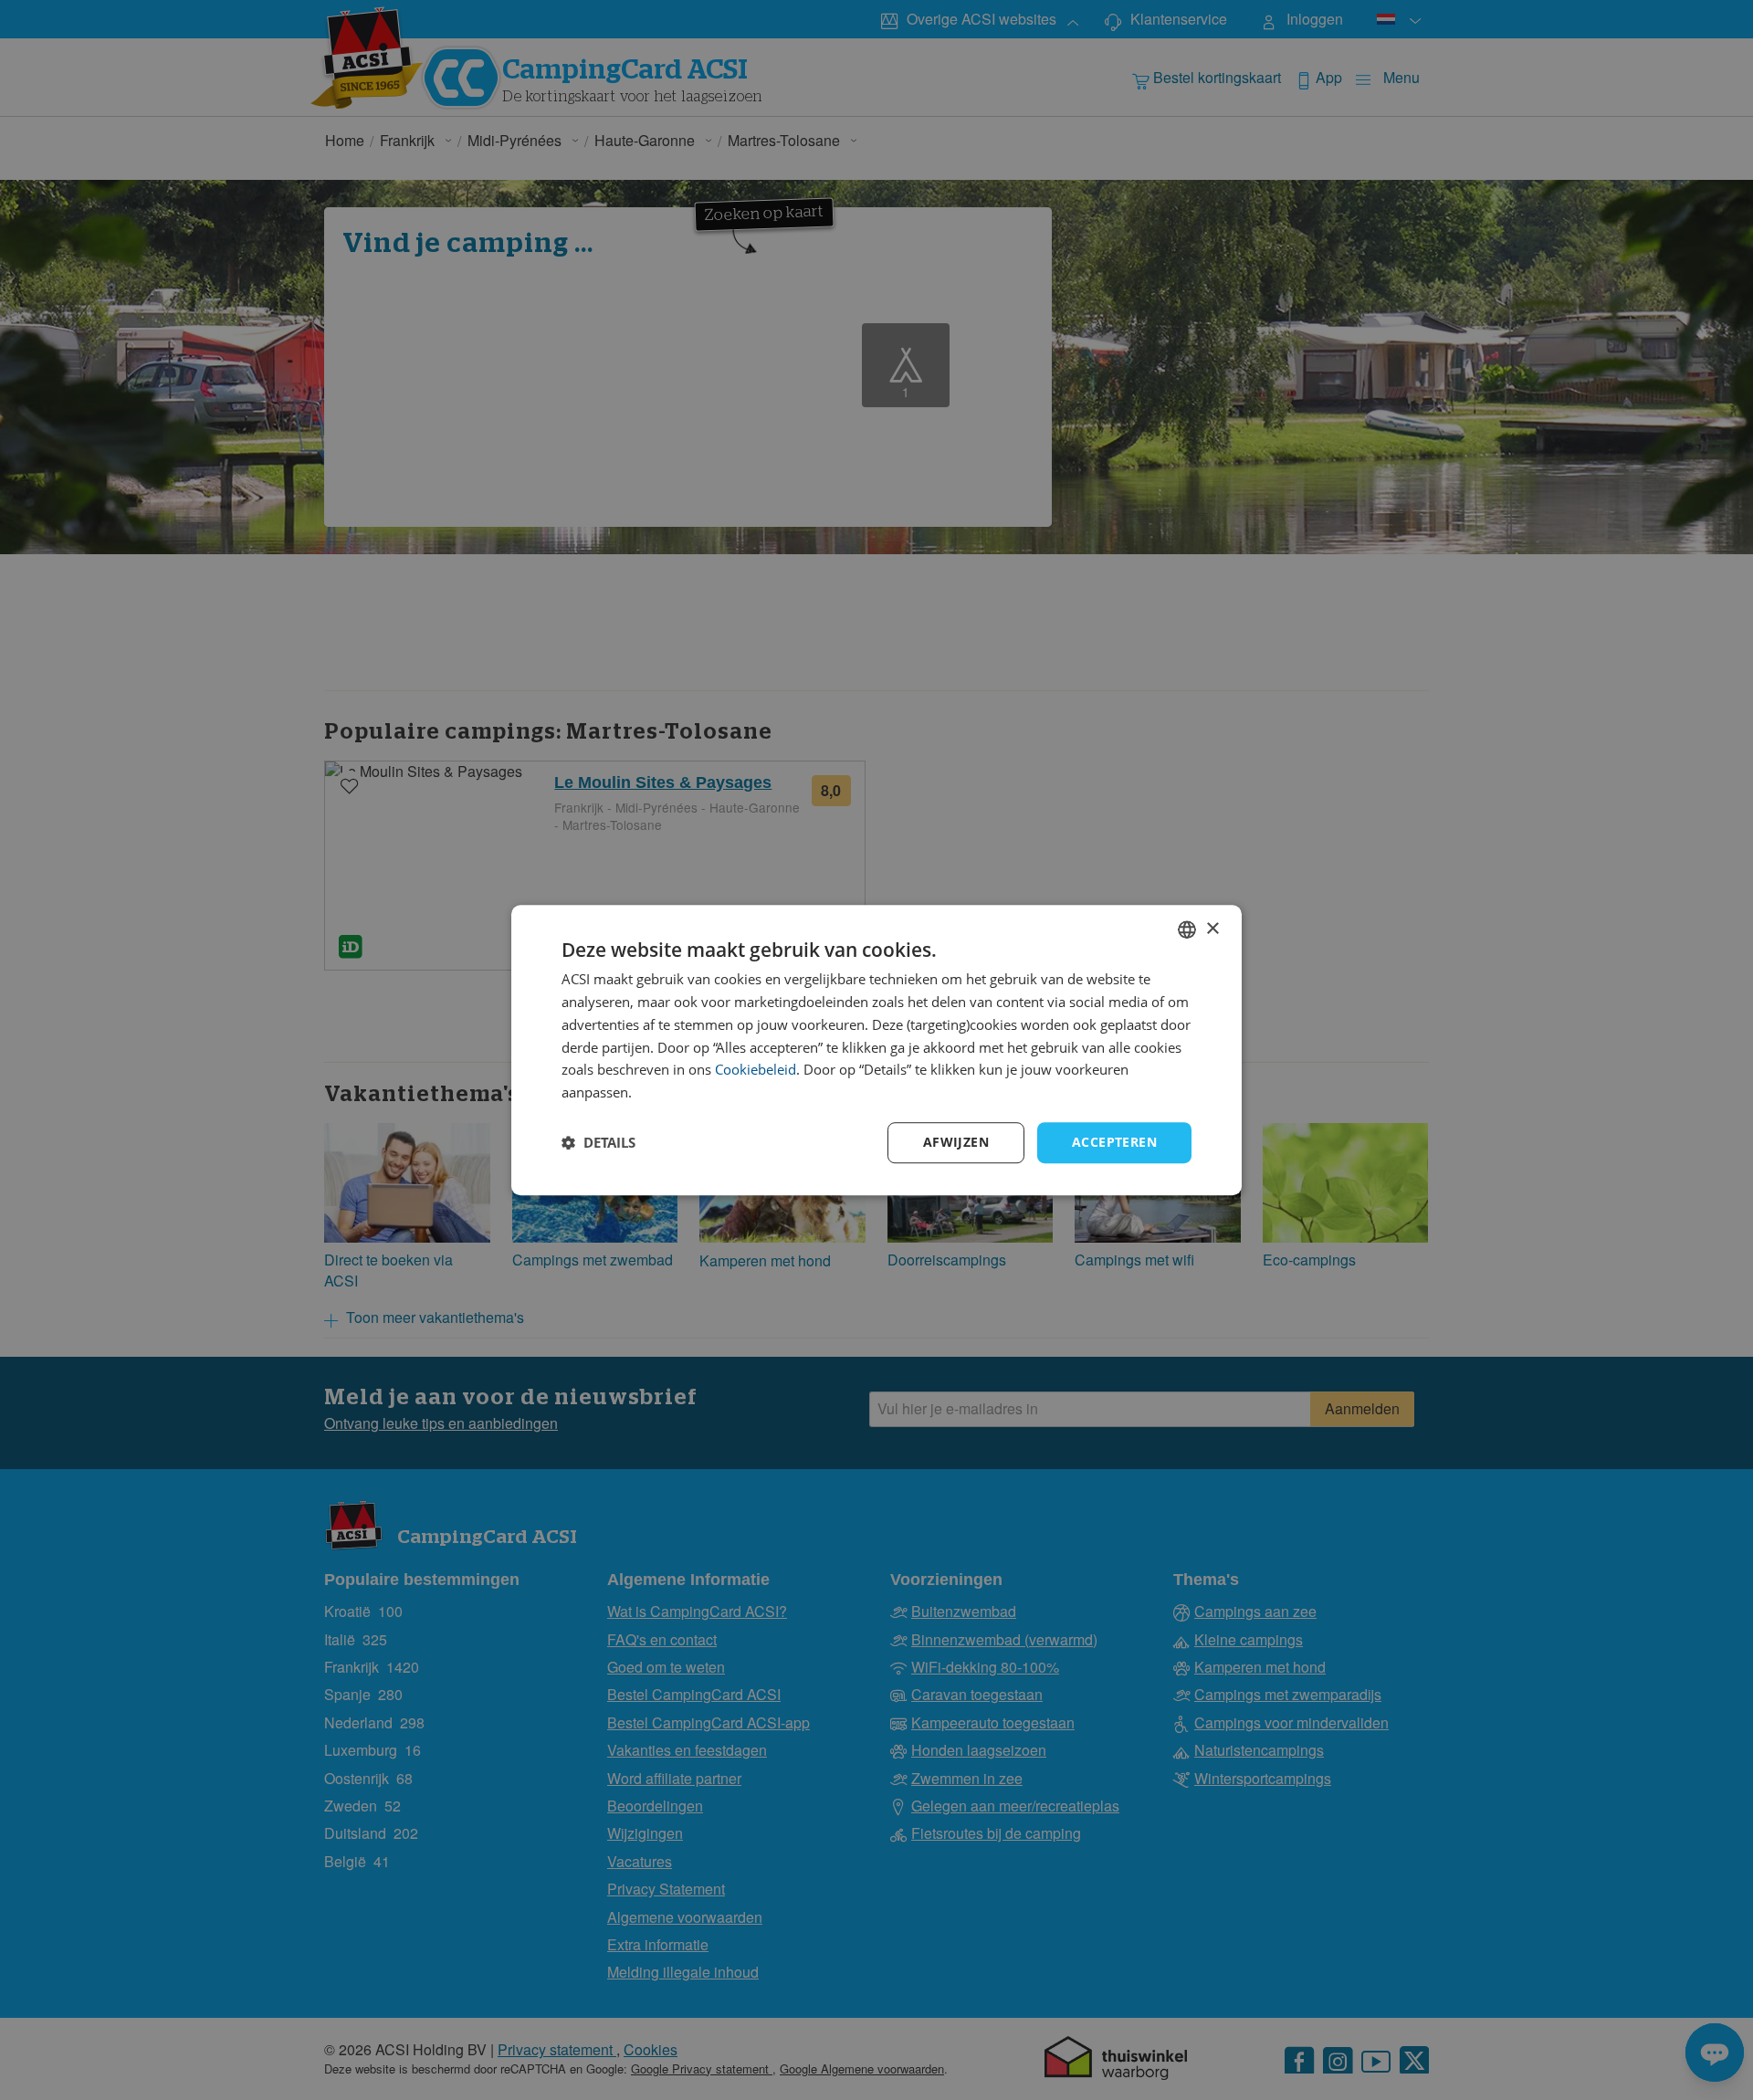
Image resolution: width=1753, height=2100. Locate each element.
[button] (598, 1142)
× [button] (1212, 929)
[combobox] (1187, 929)
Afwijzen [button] (956, 1142)
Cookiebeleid (756, 1070)
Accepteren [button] (1114, 1142)
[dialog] (876, 1050)
